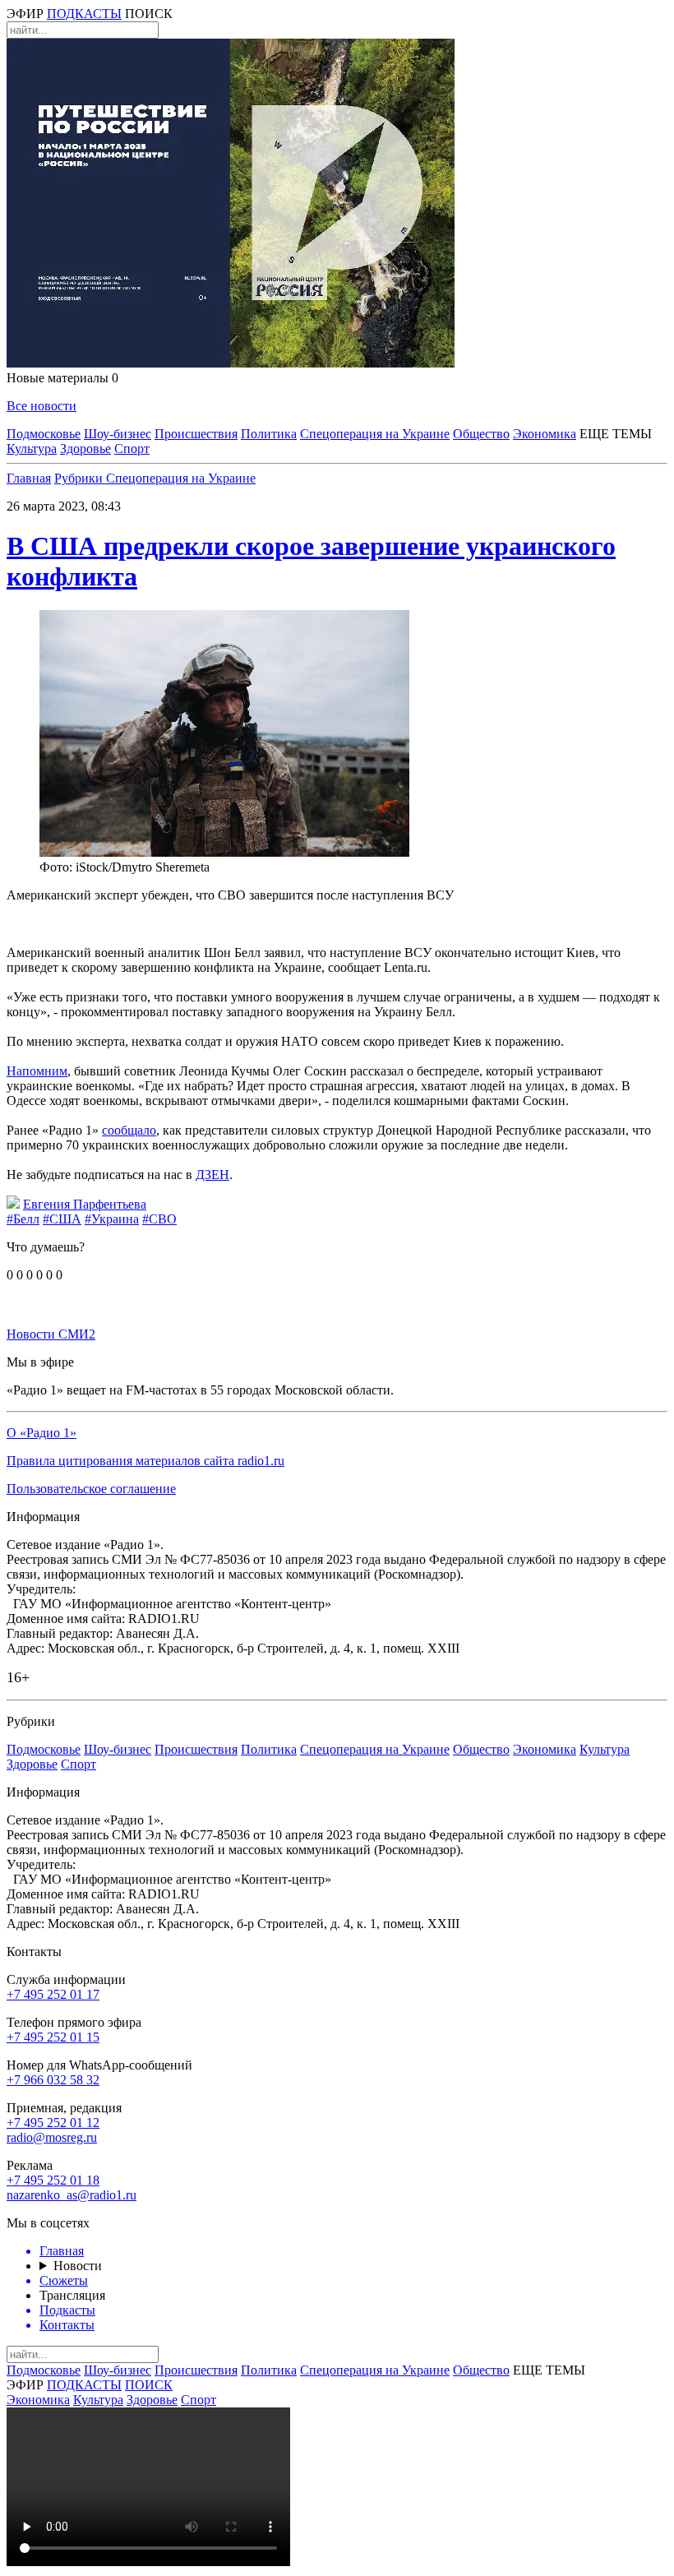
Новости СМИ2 (51, 1334)
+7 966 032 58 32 (53, 2080)
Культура (32, 449)
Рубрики (80, 478)
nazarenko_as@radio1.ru (72, 2195)
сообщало (129, 1130)
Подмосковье (44, 434)
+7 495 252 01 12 (53, 2123)
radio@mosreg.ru (52, 2137)
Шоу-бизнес (118, 434)
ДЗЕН (212, 1175)
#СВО (159, 1219)
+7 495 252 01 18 (53, 2180)
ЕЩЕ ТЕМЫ (616, 434)
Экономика (545, 434)
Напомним (37, 1071)
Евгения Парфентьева (85, 1204)
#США (62, 1219)
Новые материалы (62, 378)
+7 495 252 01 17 (53, 1994)
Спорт (132, 449)
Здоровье (85, 449)
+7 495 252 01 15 (53, 2037)
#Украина (112, 1219)
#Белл (23, 1219)
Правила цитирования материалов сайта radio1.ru (145, 1461)
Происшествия (196, 434)
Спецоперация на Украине (375, 434)
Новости (78, 2266)
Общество (481, 434)
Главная (29, 478)
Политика (269, 434)
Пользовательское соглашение (91, 1489)
